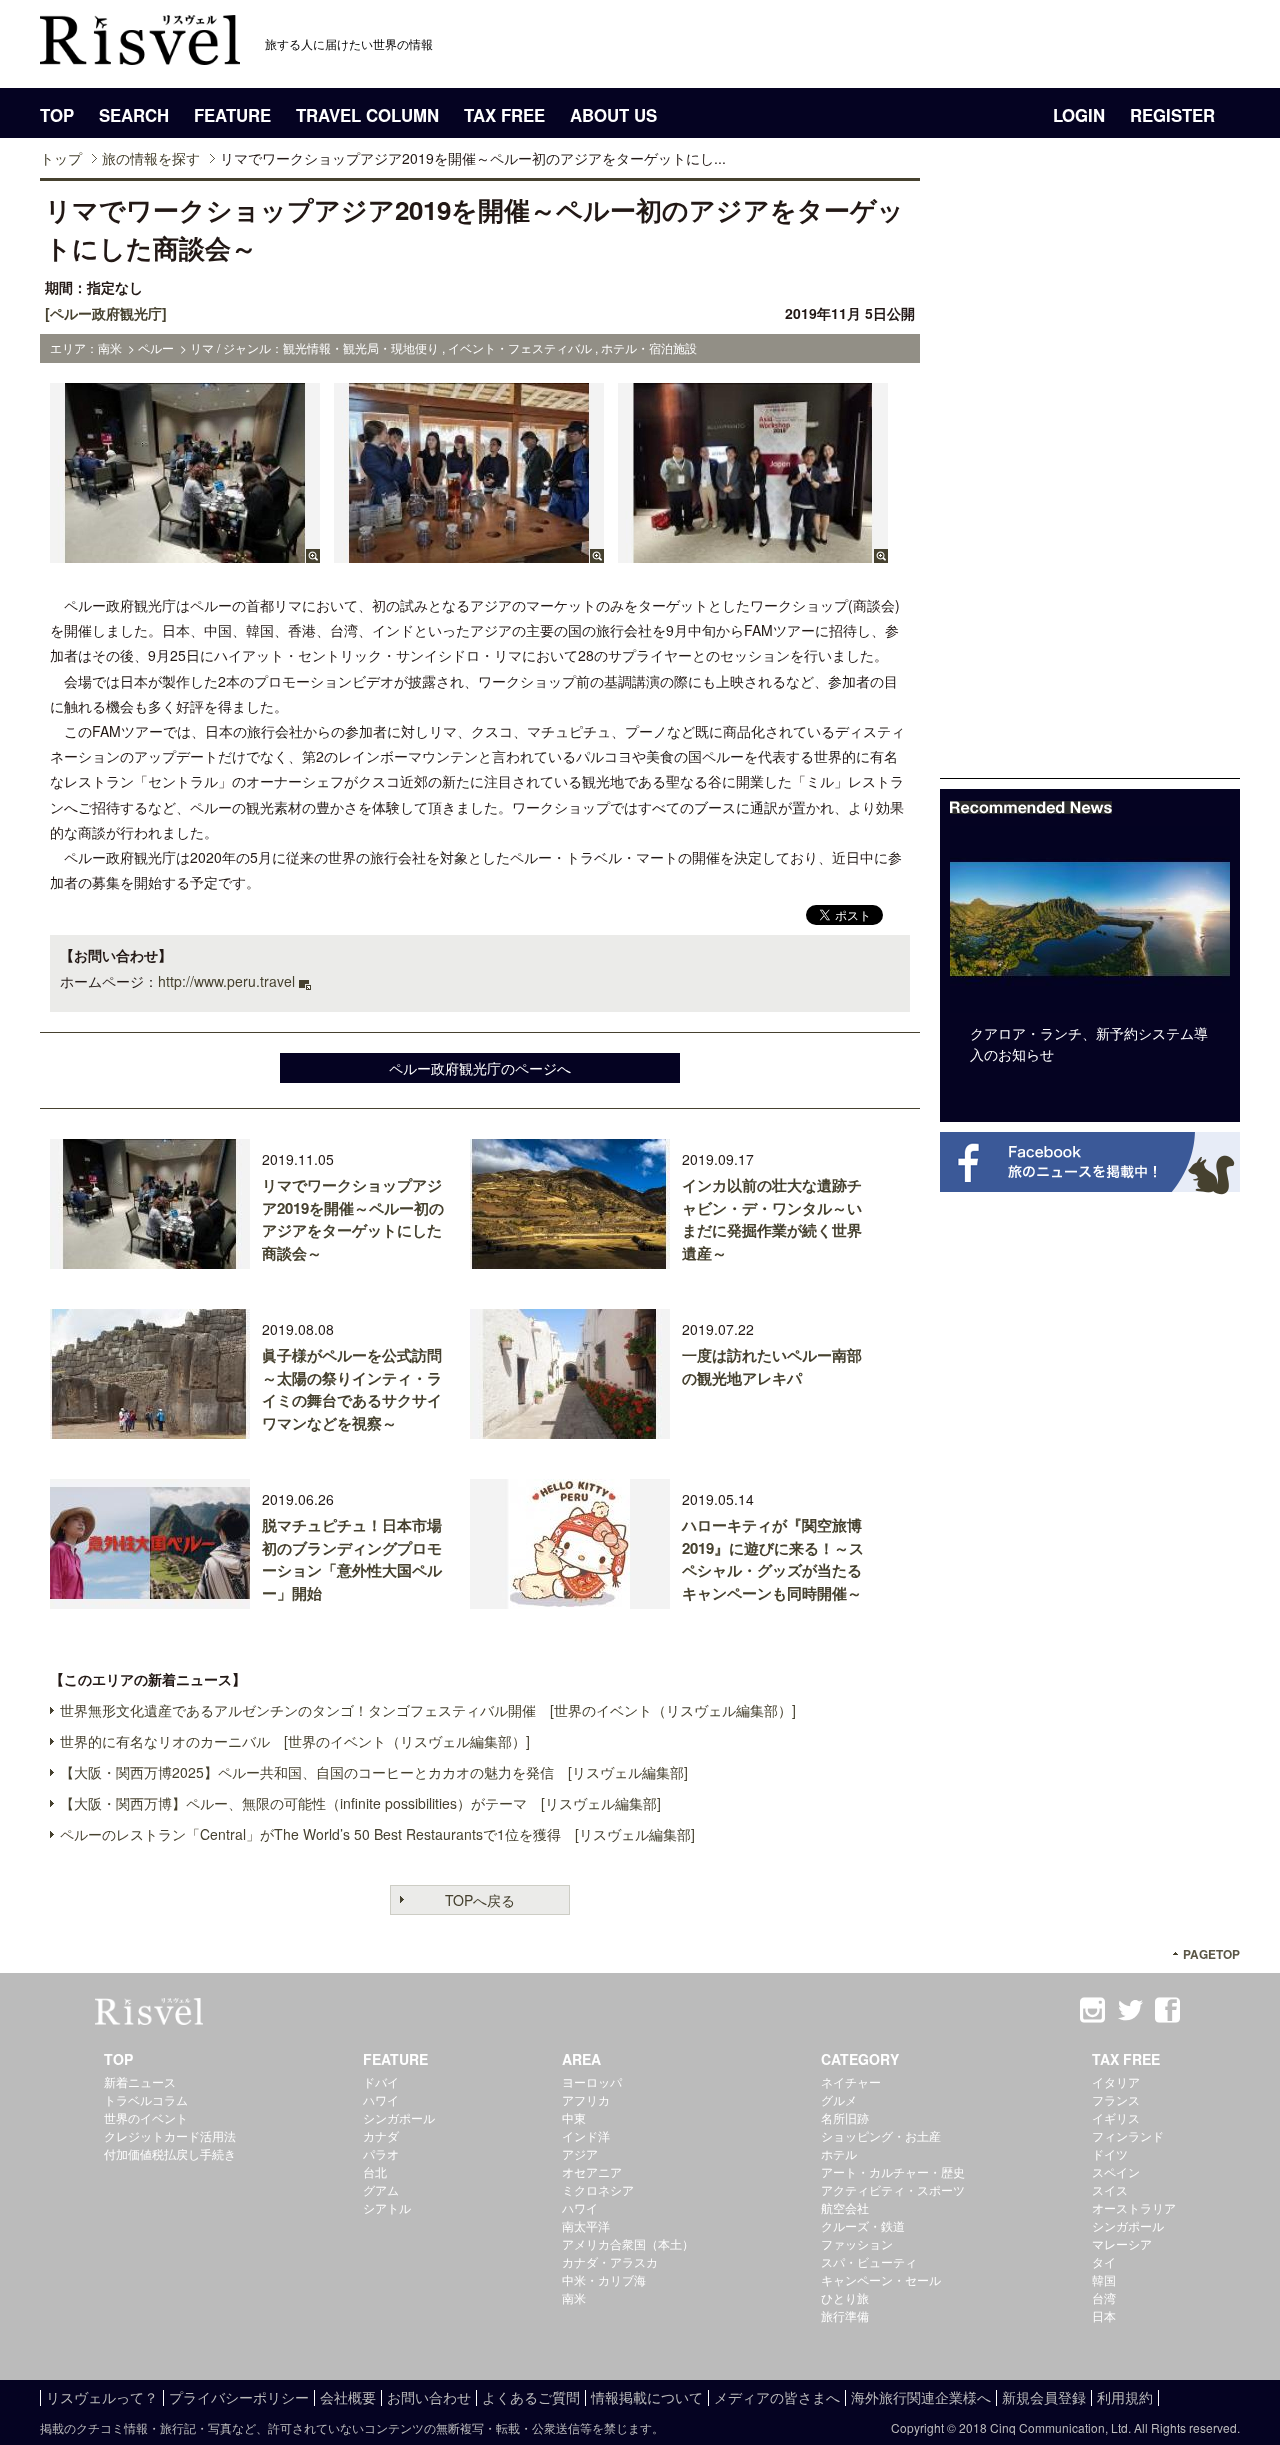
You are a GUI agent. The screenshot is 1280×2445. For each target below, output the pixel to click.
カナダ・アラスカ (610, 2261)
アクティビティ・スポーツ (893, 2189)
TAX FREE (504, 115)
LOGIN (1079, 115)
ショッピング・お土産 (881, 2135)
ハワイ (381, 2099)
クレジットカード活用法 (170, 2135)
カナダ (381, 2135)
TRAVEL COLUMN (367, 115)
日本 (1104, 2315)
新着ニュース (140, 2081)
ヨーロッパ (592, 2081)
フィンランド (1128, 2135)
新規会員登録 (1044, 2397)
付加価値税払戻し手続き (170, 2153)
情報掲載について (647, 2397)
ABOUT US (613, 115)
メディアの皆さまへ (777, 2397)
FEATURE (232, 115)
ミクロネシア (598, 2189)
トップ (61, 158)
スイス (1110, 2189)
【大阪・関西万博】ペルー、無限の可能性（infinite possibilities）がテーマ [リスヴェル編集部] (360, 1803)
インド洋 (586, 2135)
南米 (574, 2297)
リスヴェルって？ (102, 2397)
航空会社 (845, 2207)
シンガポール (399, 2117)
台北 (375, 2171)
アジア (580, 2153)
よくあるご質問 (531, 2397)
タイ (1104, 2261)
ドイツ (1110, 2153)
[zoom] (185, 553)
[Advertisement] (1090, 478)
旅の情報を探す (151, 158)
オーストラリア (1134, 2207)
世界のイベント (146, 2117)
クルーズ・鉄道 (863, 2225)
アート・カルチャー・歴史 (893, 2171)
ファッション (857, 2243)
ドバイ (381, 2081)
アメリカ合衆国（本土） (628, 2243)
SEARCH (134, 115)
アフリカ (586, 2099)
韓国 (1104, 2279)
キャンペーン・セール (881, 2279)
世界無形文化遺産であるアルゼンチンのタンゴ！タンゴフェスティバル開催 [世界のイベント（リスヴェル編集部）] (428, 1710)
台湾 (1104, 2297)
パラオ (381, 2153)
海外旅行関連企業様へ (921, 2397)
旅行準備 (845, 2315)
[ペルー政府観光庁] (106, 313)
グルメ (839, 2099)
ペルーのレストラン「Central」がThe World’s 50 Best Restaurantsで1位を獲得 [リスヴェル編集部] (377, 1834)
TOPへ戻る (480, 1900)
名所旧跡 (845, 2117)
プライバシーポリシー (239, 2397)
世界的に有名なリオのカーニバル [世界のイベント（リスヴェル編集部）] (295, 1741)
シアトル (387, 2207)
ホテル (839, 2153)
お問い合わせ (429, 2397)
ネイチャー (851, 2081)
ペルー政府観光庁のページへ (480, 1068)
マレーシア (1122, 2243)
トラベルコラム (146, 2099)
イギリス (1116, 2117)
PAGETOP (1211, 1954)
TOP (57, 115)
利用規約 (1125, 2397)
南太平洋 (586, 2225)
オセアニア (592, 2171)
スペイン (1116, 2171)
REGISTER (1172, 115)
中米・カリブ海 (604, 2279)
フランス (1116, 2099)
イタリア (1116, 2081)
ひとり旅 (845, 2297)
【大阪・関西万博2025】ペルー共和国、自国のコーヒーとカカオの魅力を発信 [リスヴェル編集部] (374, 1772)
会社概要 (348, 2397)
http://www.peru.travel (226, 981)
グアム (381, 2189)
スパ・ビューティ (869, 2261)
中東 (574, 2117)
